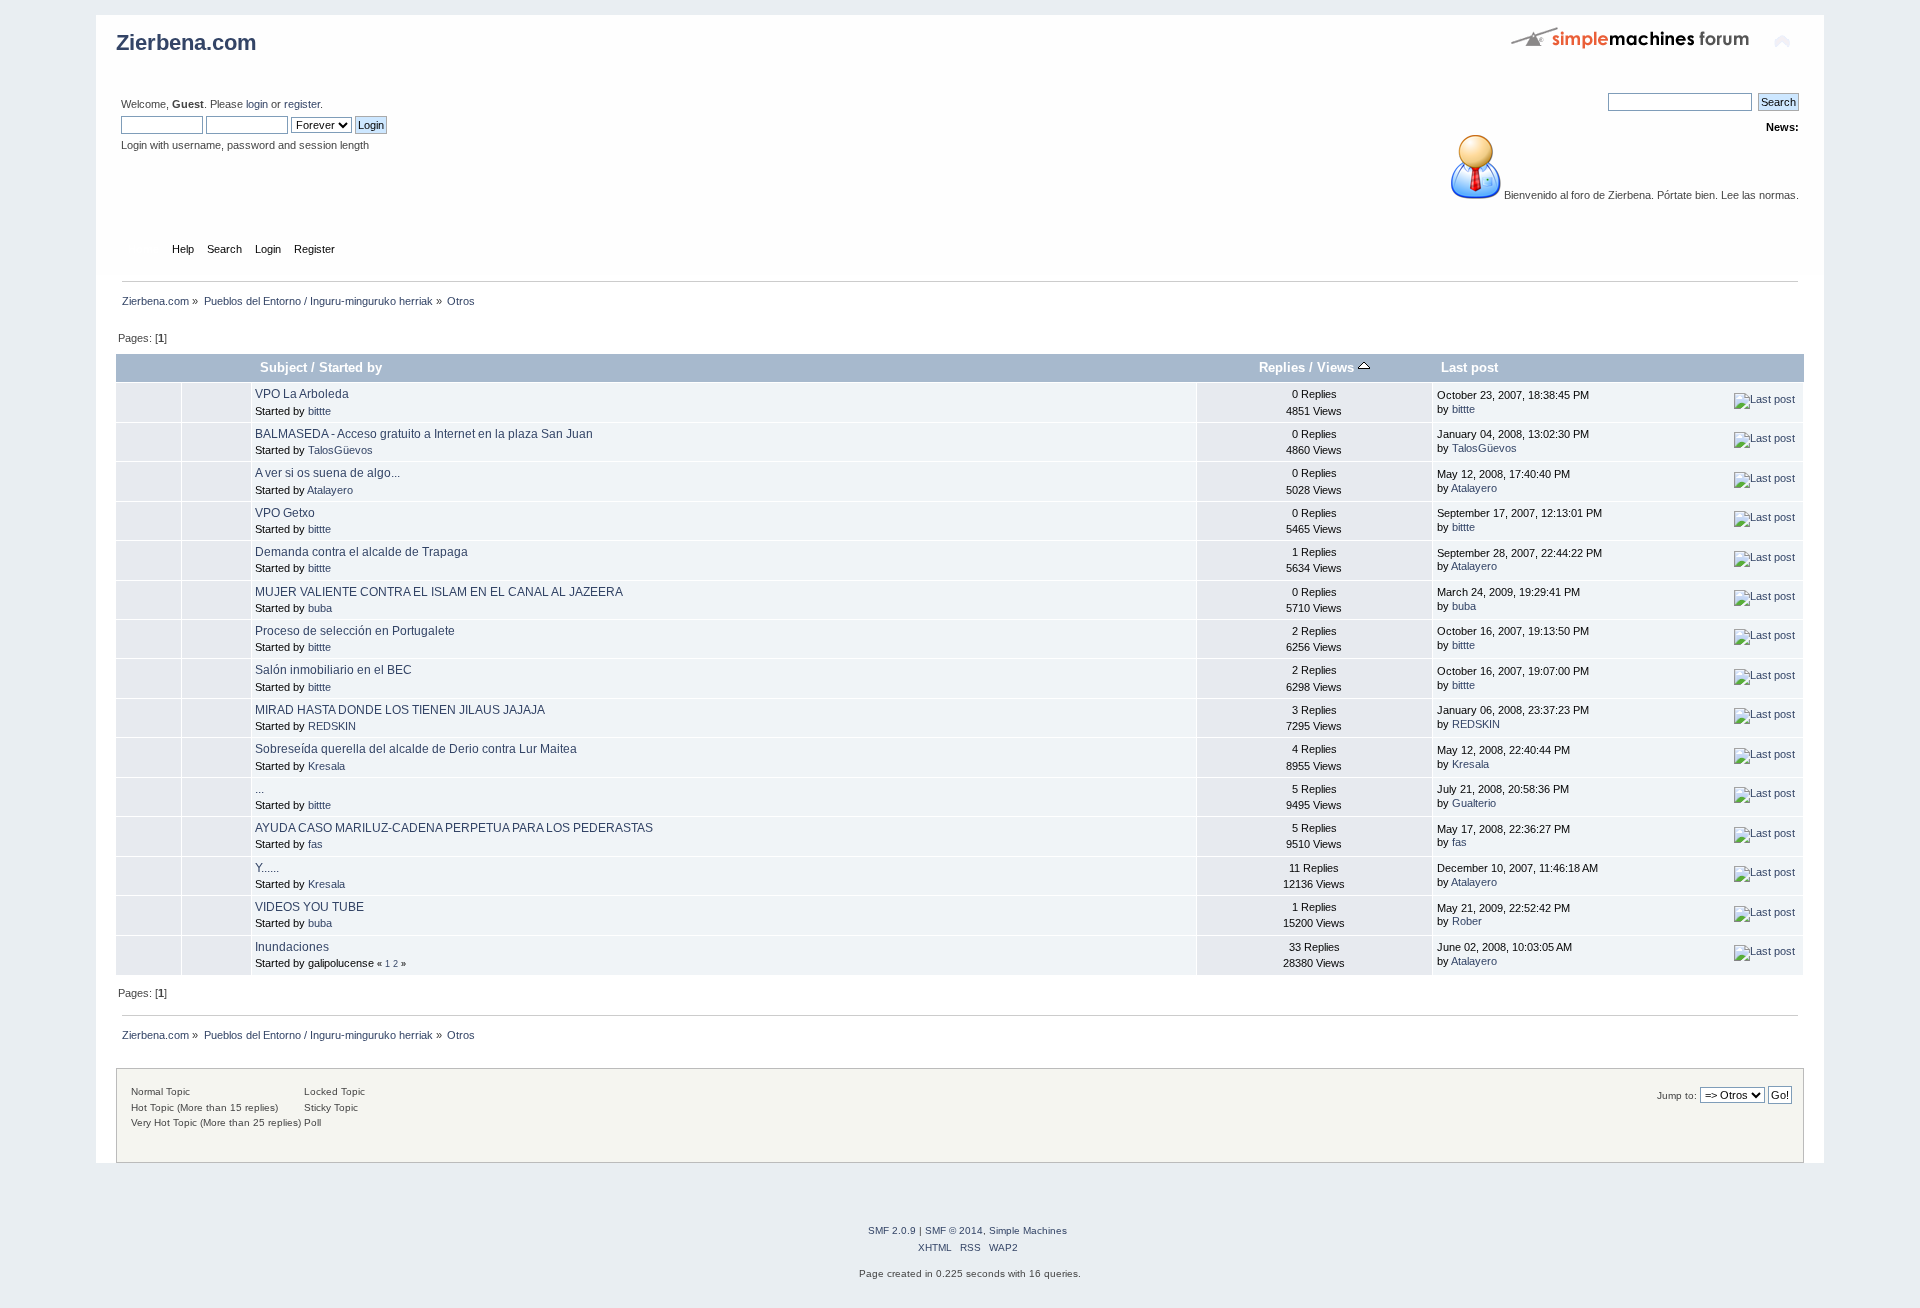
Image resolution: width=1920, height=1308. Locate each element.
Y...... (267, 868)
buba (320, 608)
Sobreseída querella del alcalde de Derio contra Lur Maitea (416, 749)
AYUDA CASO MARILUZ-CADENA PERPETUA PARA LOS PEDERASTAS (454, 828)
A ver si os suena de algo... (327, 473)
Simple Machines (1028, 1230)
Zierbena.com (186, 42)
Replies (1282, 367)
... (259, 789)
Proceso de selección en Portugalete (355, 631)
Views (1337, 367)
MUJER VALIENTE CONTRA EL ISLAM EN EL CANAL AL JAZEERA (439, 592)
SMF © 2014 (954, 1230)
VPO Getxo (285, 513)
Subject (283, 367)
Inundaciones (292, 947)
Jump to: (1677, 1095)
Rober (1467, 921)
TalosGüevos (340, 450)
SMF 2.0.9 (892, 1230)
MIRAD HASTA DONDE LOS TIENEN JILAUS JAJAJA (400, 710)
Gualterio (1474, 803)
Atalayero (330, 490)
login (257, 104)
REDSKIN (332, 726)
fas (315, 844)
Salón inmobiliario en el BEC (333, 670)
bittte (319, 411)
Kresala (326, 766)
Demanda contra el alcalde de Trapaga (361, 552)
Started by (350, 367)
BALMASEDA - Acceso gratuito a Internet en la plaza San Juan (424, 434)
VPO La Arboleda (302, 394)
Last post (1469, 367)
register (302, 104)
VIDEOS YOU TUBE (309, 907)
